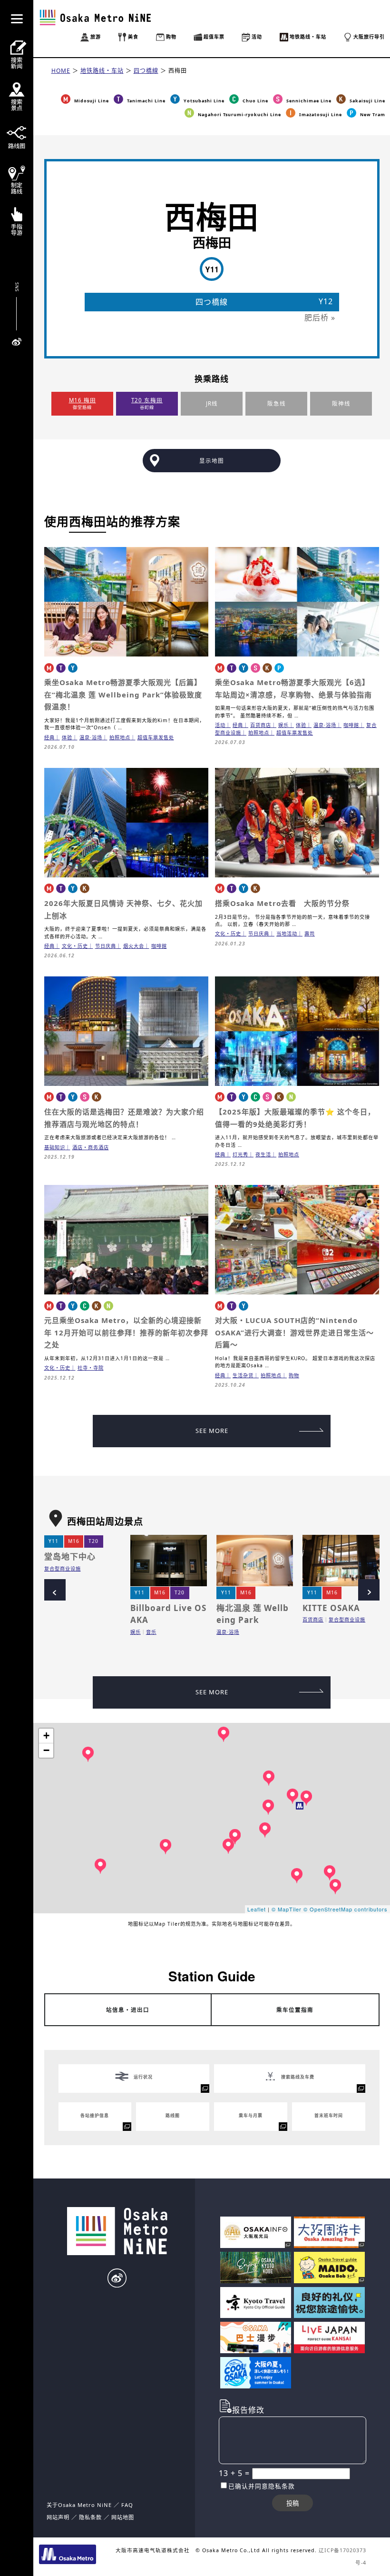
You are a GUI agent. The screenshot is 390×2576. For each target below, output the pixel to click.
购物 (294, 1375)
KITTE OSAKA (331, 1608)
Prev (55, 1590)
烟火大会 (134, 946)
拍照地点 (120, 737)
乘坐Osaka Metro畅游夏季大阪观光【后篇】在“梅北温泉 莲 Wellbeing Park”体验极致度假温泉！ (123, 694)
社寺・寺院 (91, 1368)
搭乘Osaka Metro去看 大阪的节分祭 (282, 903)
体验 (67, 737)
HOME (61, 71)
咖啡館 (351, 725)
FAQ (127, 2505)
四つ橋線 (146, 71)
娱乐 (283, 725)
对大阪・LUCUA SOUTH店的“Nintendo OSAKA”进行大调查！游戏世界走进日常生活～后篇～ (294, 1332)
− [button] (47, 1750)
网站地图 (123, 2517)
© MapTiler (287, 1909)
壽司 (310, 934)
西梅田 (178, 71)
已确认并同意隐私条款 (262, 2486)
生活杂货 (243, 1375)
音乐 (151, 1632)
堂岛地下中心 (70, 1557)
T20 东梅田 (147, 400)
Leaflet (257, 1909)
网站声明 (58, 2517)
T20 (93, 1541)
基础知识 (55, 1147)
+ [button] (47, 1736)
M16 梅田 (83, 400)
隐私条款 (90, 2517)
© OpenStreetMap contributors (346, 1909)
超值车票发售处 (156, 737)
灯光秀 (240, 1154)
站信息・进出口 (128, 2010)
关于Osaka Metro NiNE (79, 2505)
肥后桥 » (320, 318)
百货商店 (261, 725)
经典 (49, 737)
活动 (220, 725)
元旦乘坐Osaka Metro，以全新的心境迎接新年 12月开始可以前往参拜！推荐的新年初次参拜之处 (126, 1332)
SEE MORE (212, 1431)
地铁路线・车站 (102, 71)
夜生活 (263, 1154)
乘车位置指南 (295, 2010)
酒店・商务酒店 (91, 1147)
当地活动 (287, 934)
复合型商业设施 (63, 1569)
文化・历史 (75, 946)
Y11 (54, 1541)
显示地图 (212, 461)
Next (369, 1590)
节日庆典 (106, 946)
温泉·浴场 (91, 737)
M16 (74, 1541)
